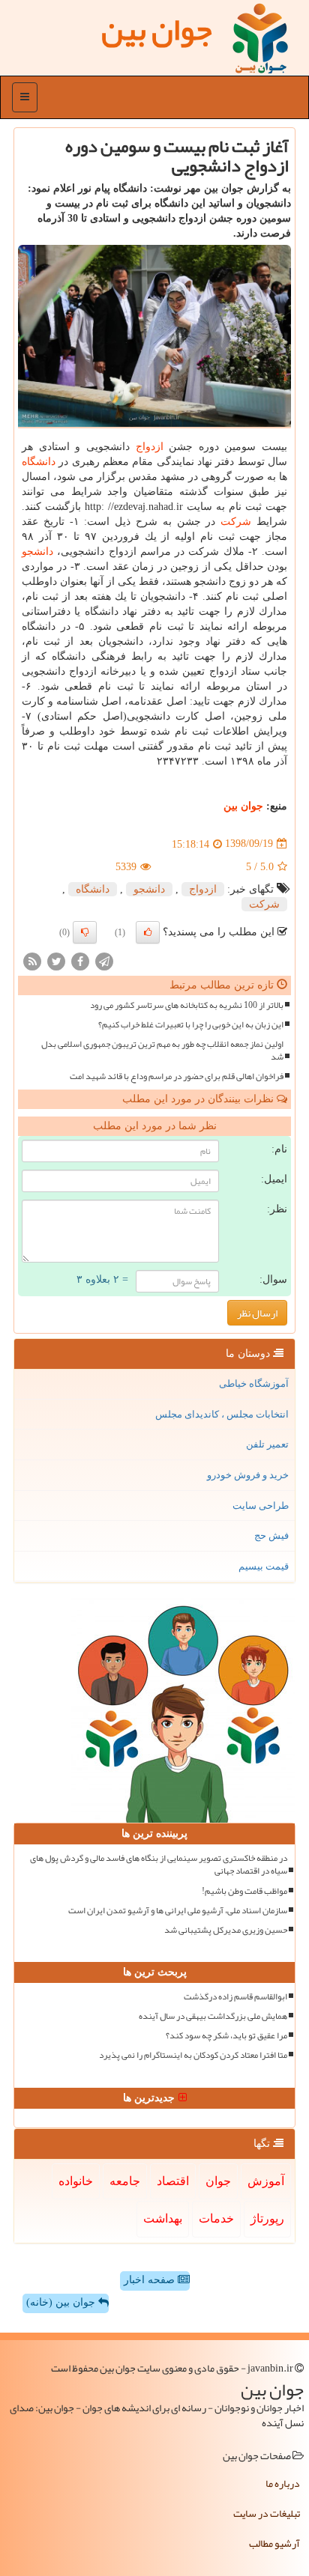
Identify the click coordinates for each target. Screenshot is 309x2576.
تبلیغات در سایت (267, 2513)
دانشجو (37, 552)
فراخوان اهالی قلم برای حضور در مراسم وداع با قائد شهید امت (177, 1076)
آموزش (266, 2181)
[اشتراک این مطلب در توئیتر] (56, 960)
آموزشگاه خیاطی (254, 1383)
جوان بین (243, 806)
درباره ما (283, 2483)
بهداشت (163, 2218)
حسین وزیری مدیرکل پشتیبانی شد (226, 1930)
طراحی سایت (261, 1506)
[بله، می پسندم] (148, 932)
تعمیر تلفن (267, 1444)
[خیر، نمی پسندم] (85, 932)
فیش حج (271, 1535)
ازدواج (150, 447)
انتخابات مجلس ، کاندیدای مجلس (222, 1414)
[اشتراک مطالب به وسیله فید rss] (32, 960)
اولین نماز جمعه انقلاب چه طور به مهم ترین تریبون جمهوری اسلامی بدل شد (162, 1051)
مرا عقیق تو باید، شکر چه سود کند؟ (226, 2036)
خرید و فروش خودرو (248, 1475)
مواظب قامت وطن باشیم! (244, 1891)
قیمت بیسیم (264, 1566)
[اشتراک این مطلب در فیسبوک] (80, 960)
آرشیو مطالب (274, 2543)
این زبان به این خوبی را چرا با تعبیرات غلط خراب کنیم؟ (191, 1025)
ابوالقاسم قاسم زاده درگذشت (235, 1997)
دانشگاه (39, 462)
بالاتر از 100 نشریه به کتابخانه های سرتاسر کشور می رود (187, 1005)
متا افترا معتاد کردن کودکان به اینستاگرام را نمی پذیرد (193, 2055)
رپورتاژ (267, 2218)
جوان (218, 2181)
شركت (236, 522)
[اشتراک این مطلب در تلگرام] (104, 960)
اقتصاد (173, 2181)
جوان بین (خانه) (62, 2302)
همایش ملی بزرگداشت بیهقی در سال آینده (213, 2016)
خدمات (216, 2218)
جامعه (125, 2181)
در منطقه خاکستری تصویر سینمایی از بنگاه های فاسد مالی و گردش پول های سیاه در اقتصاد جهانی (159, 1865)
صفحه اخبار (151, 2280)
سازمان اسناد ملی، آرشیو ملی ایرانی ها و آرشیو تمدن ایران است (178, 1911)
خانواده (76, 2181)
